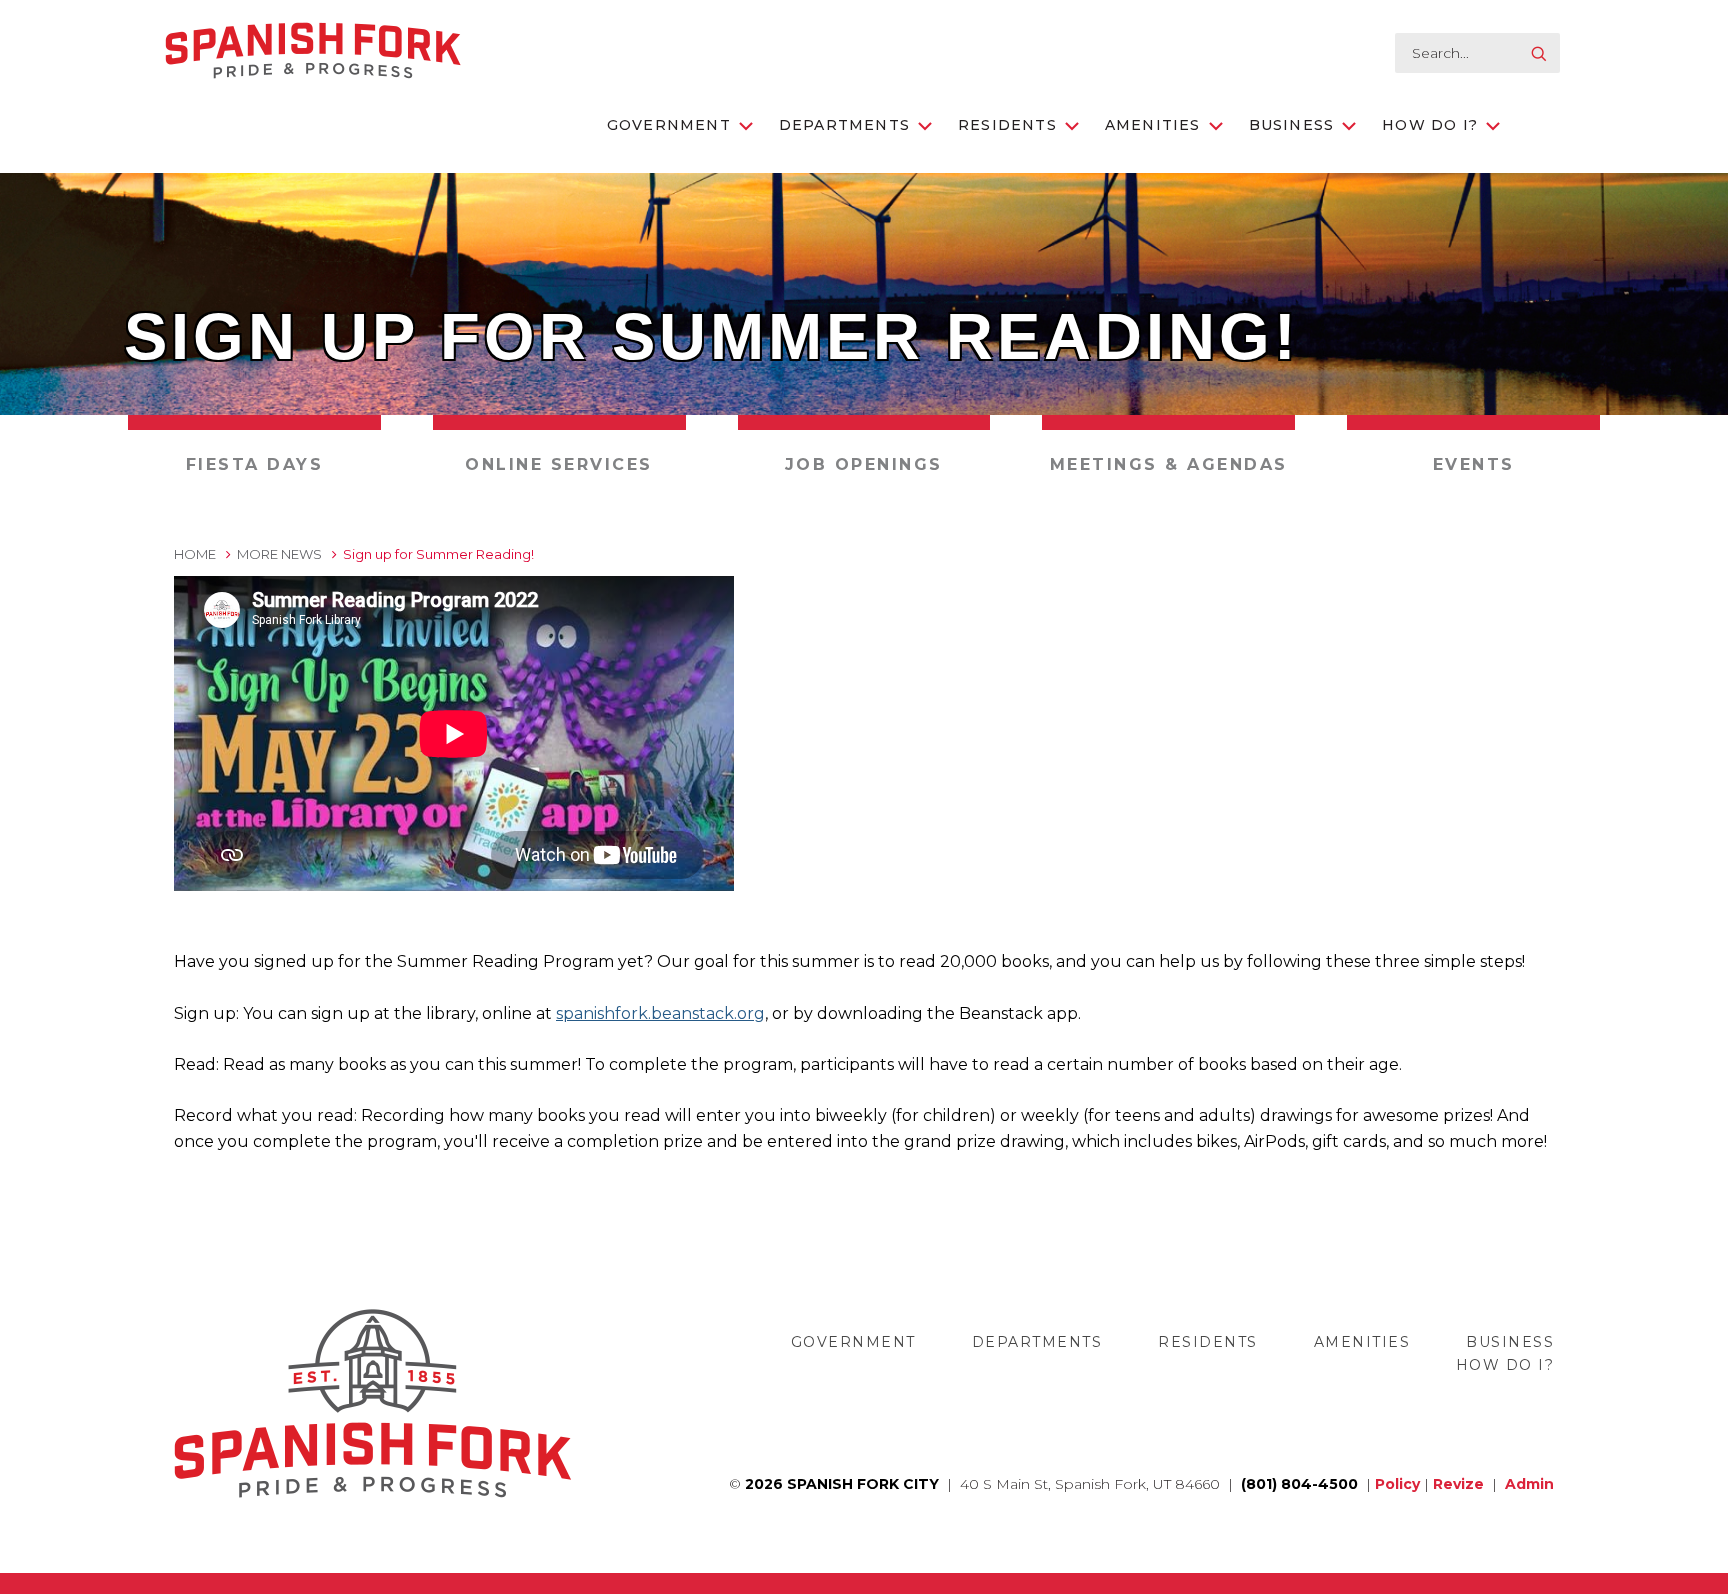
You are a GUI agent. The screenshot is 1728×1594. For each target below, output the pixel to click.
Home (195, 554)
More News (279, 554)
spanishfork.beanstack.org (660, 1013)
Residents (1007, 125)
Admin (1529, 1484)
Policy (1397, 1484)
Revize (1458, 1484)
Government (669, 125)
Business (1292, 125)
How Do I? (1430, 125)
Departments (844, 125)
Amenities (1153, 125)
